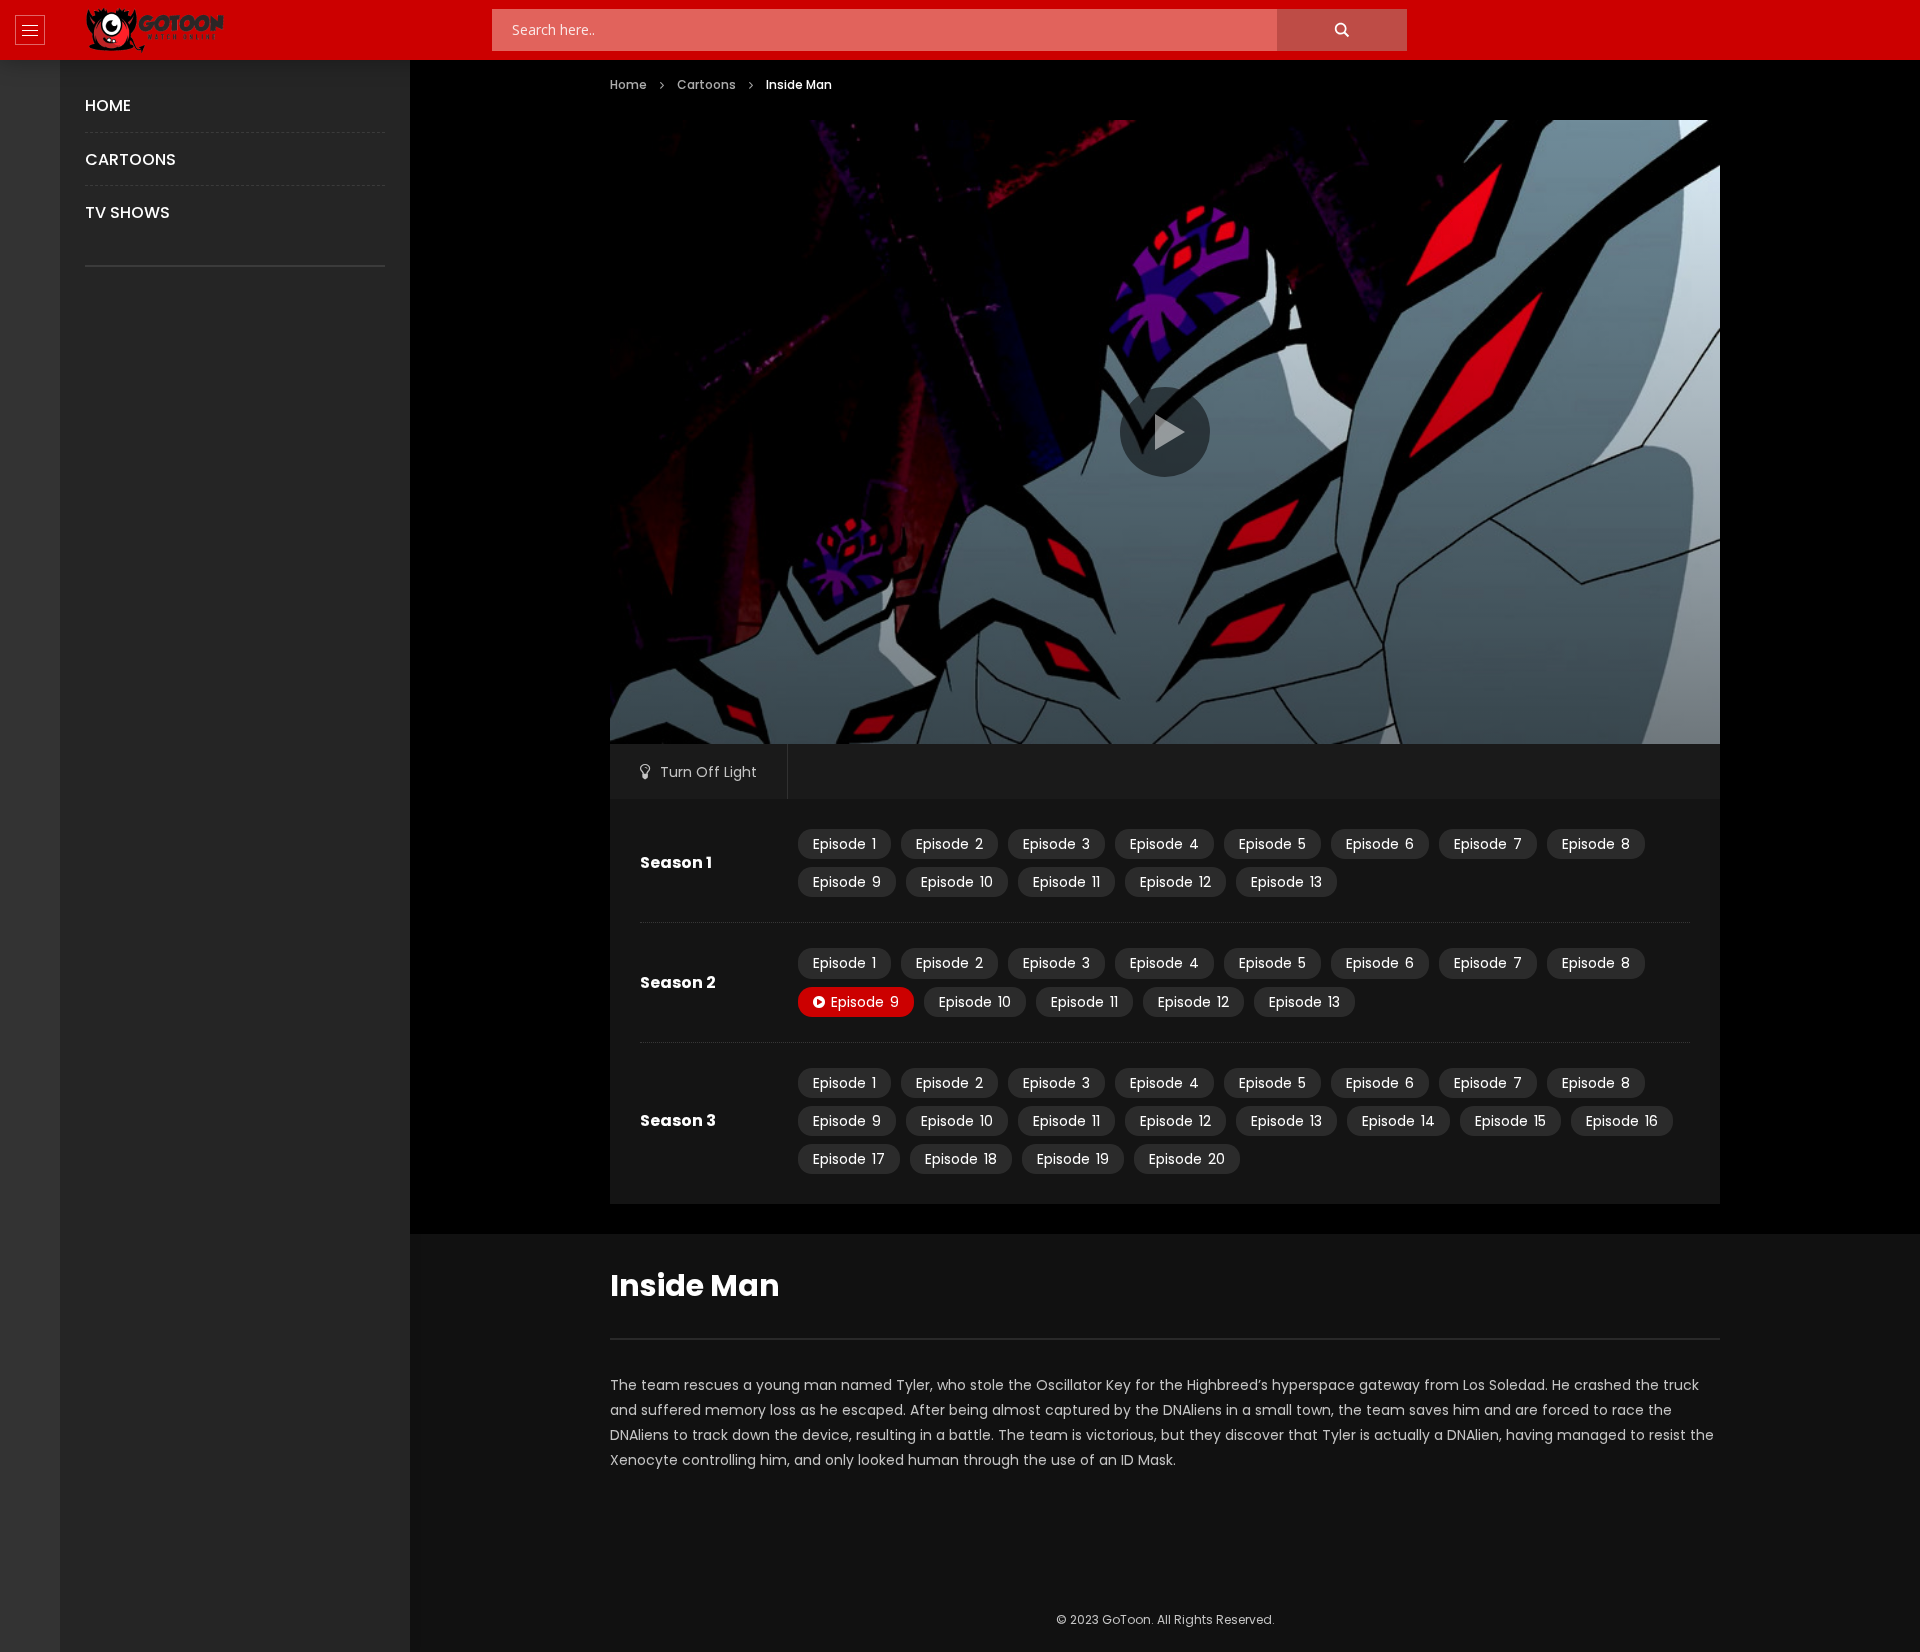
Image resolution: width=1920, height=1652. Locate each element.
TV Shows (127, 212)
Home (108, 105)
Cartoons (130, 159)
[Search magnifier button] (1342, 30)
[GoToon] (155, 30)
